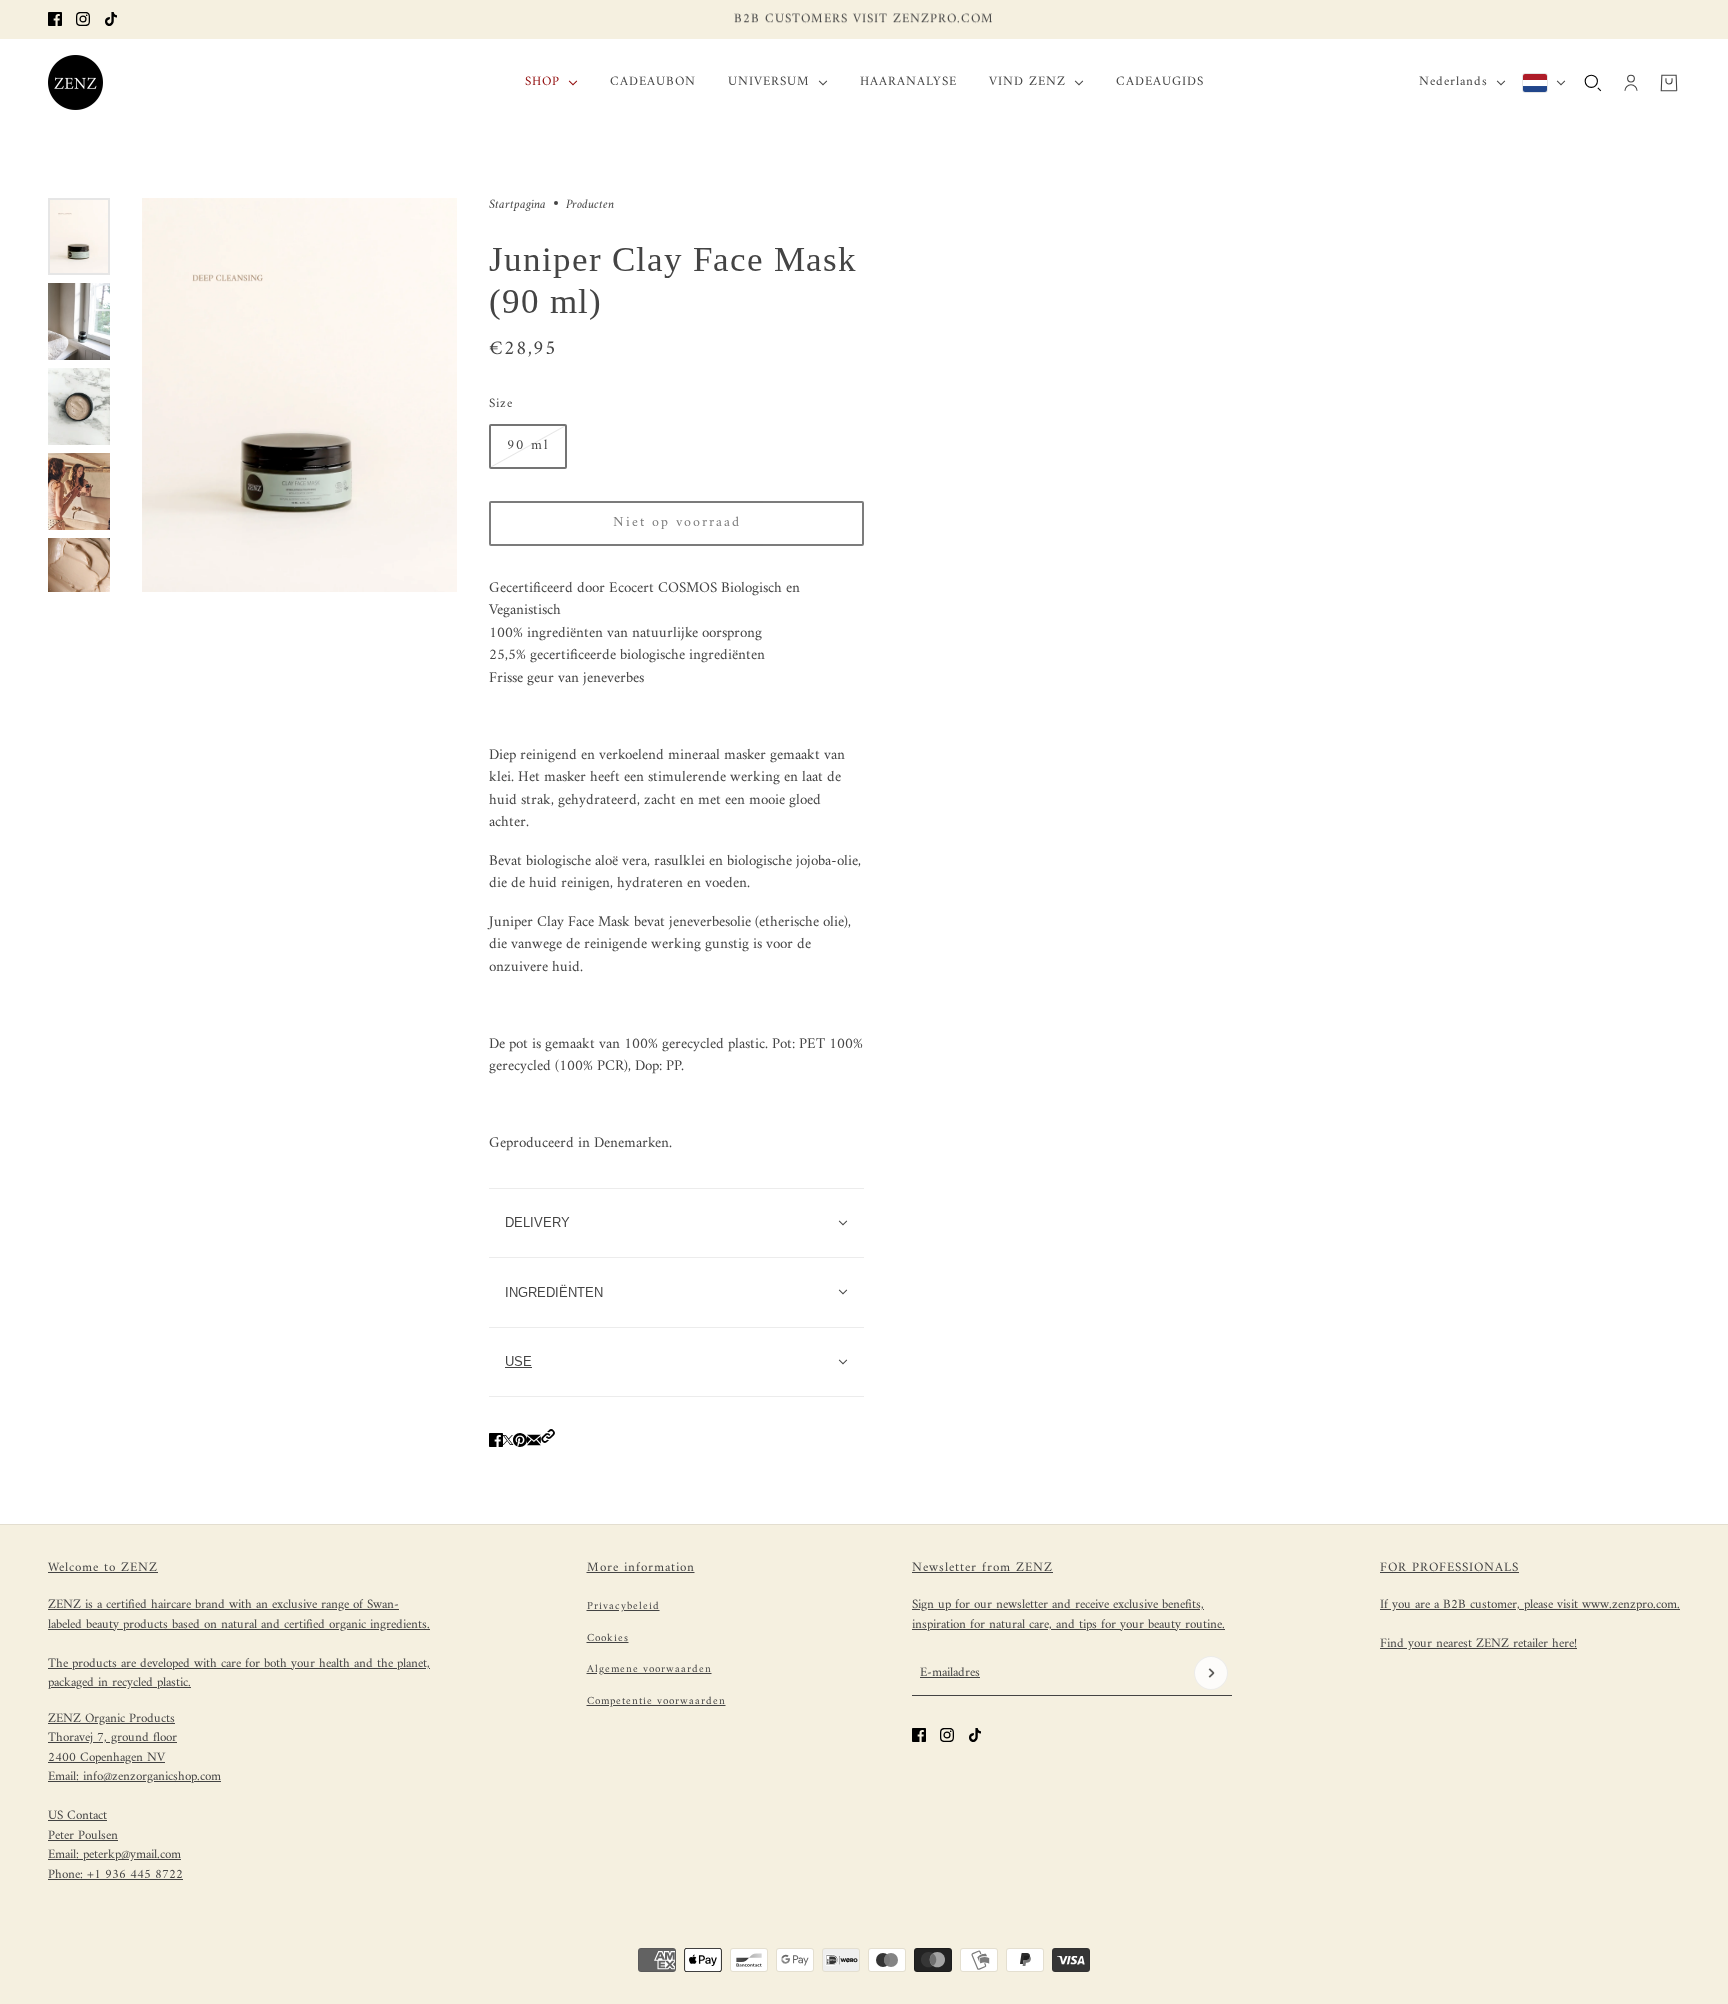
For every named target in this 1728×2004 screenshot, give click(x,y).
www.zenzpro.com (1629, 1604)
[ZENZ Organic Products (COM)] (75, 82)
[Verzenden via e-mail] (534, 1440)
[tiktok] (111, 19)
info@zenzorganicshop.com (152, 1776)
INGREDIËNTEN (554, 1292)
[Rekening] (1631, 82)
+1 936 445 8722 (135, 1874)
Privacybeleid (623, 1606)
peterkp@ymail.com (132, 1854)
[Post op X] (508, 1440)
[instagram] (83, 19)
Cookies (608, 1638)
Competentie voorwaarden (656, 1701)
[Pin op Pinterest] (520, 1440)
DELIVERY (537, 1222)
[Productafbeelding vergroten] (299, 395)
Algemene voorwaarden (649, 1669)
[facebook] (55, 19)
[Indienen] (1211, 1673)
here (1563, 1643)
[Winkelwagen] (1669, 82)
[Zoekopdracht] (1593, 82)
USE (518, 1361)
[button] (548, 1440)
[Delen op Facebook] (496, 1440)
